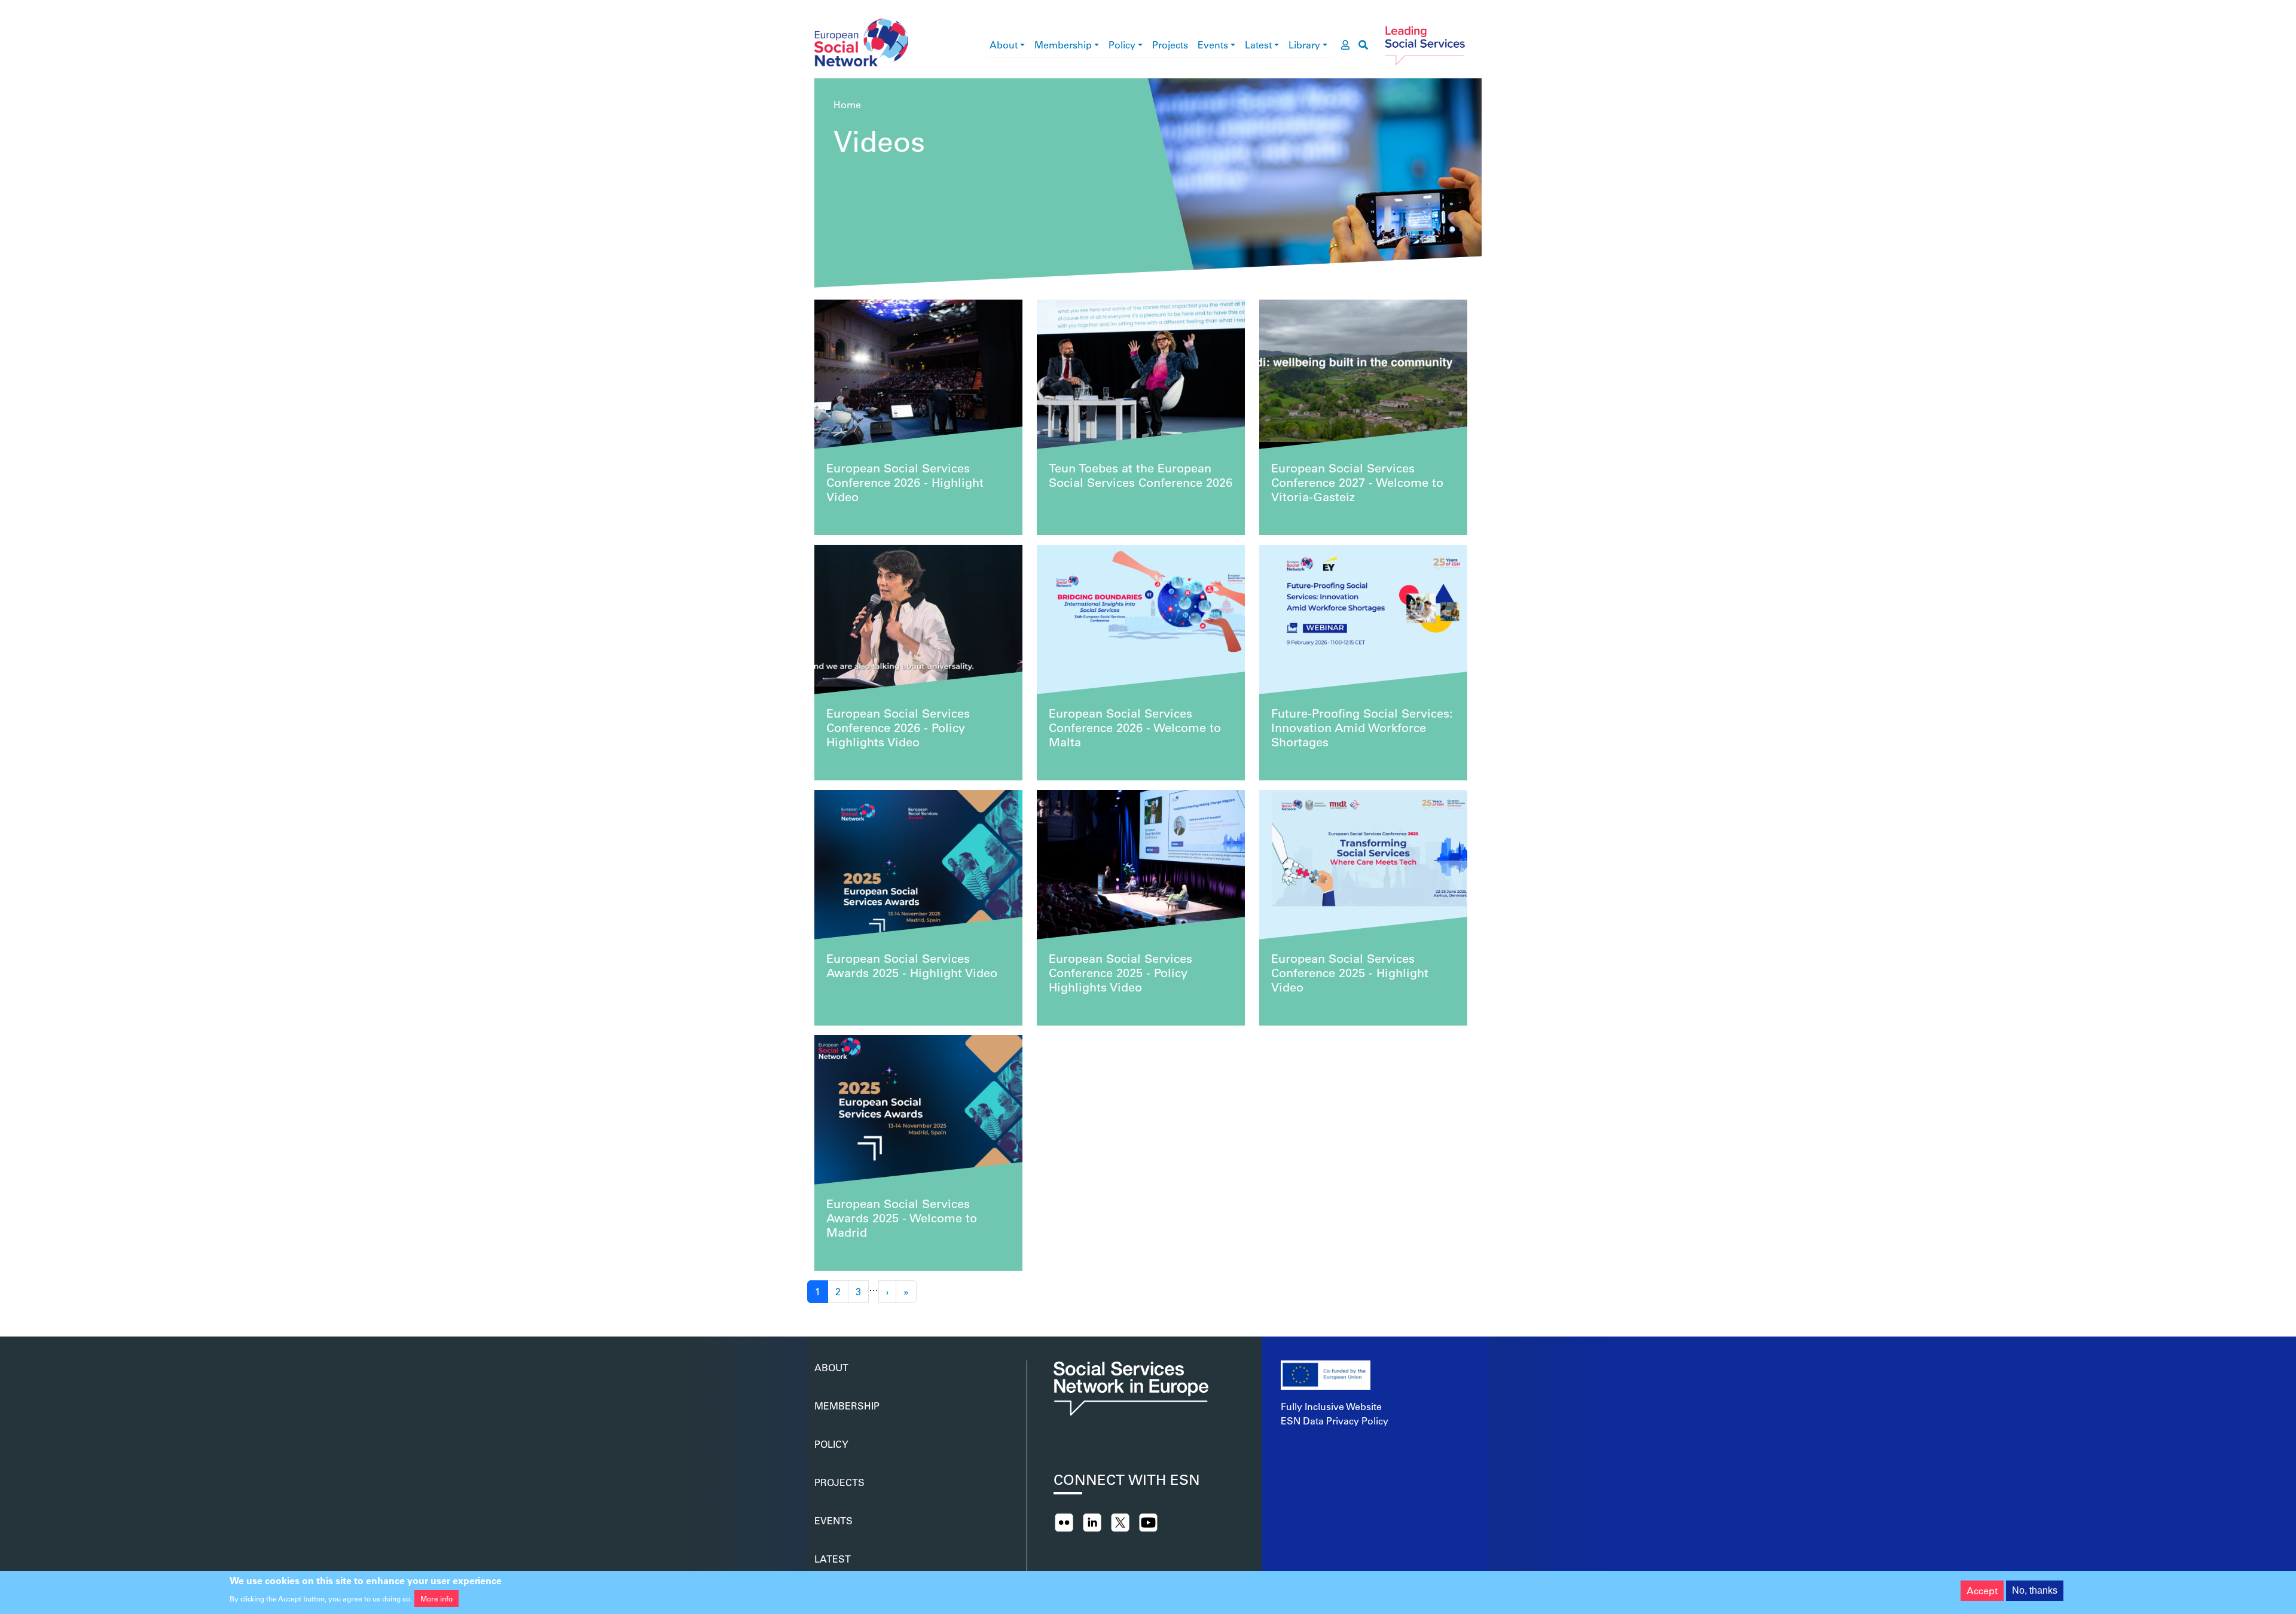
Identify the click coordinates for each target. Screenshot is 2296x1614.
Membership (1063, 45)
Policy (1122, 45)
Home (847, 104)
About (1004, 45)
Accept (1982, 1590)
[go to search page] (1363, 45)
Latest (1258, 45)
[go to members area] (1345, 45)
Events (1213, 45)
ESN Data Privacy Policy (1335, 1421)
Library (1304, 45)
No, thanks (2035, 1590)
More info (436, 1598)
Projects (1170, 45)
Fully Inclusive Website (1331, 1406)
